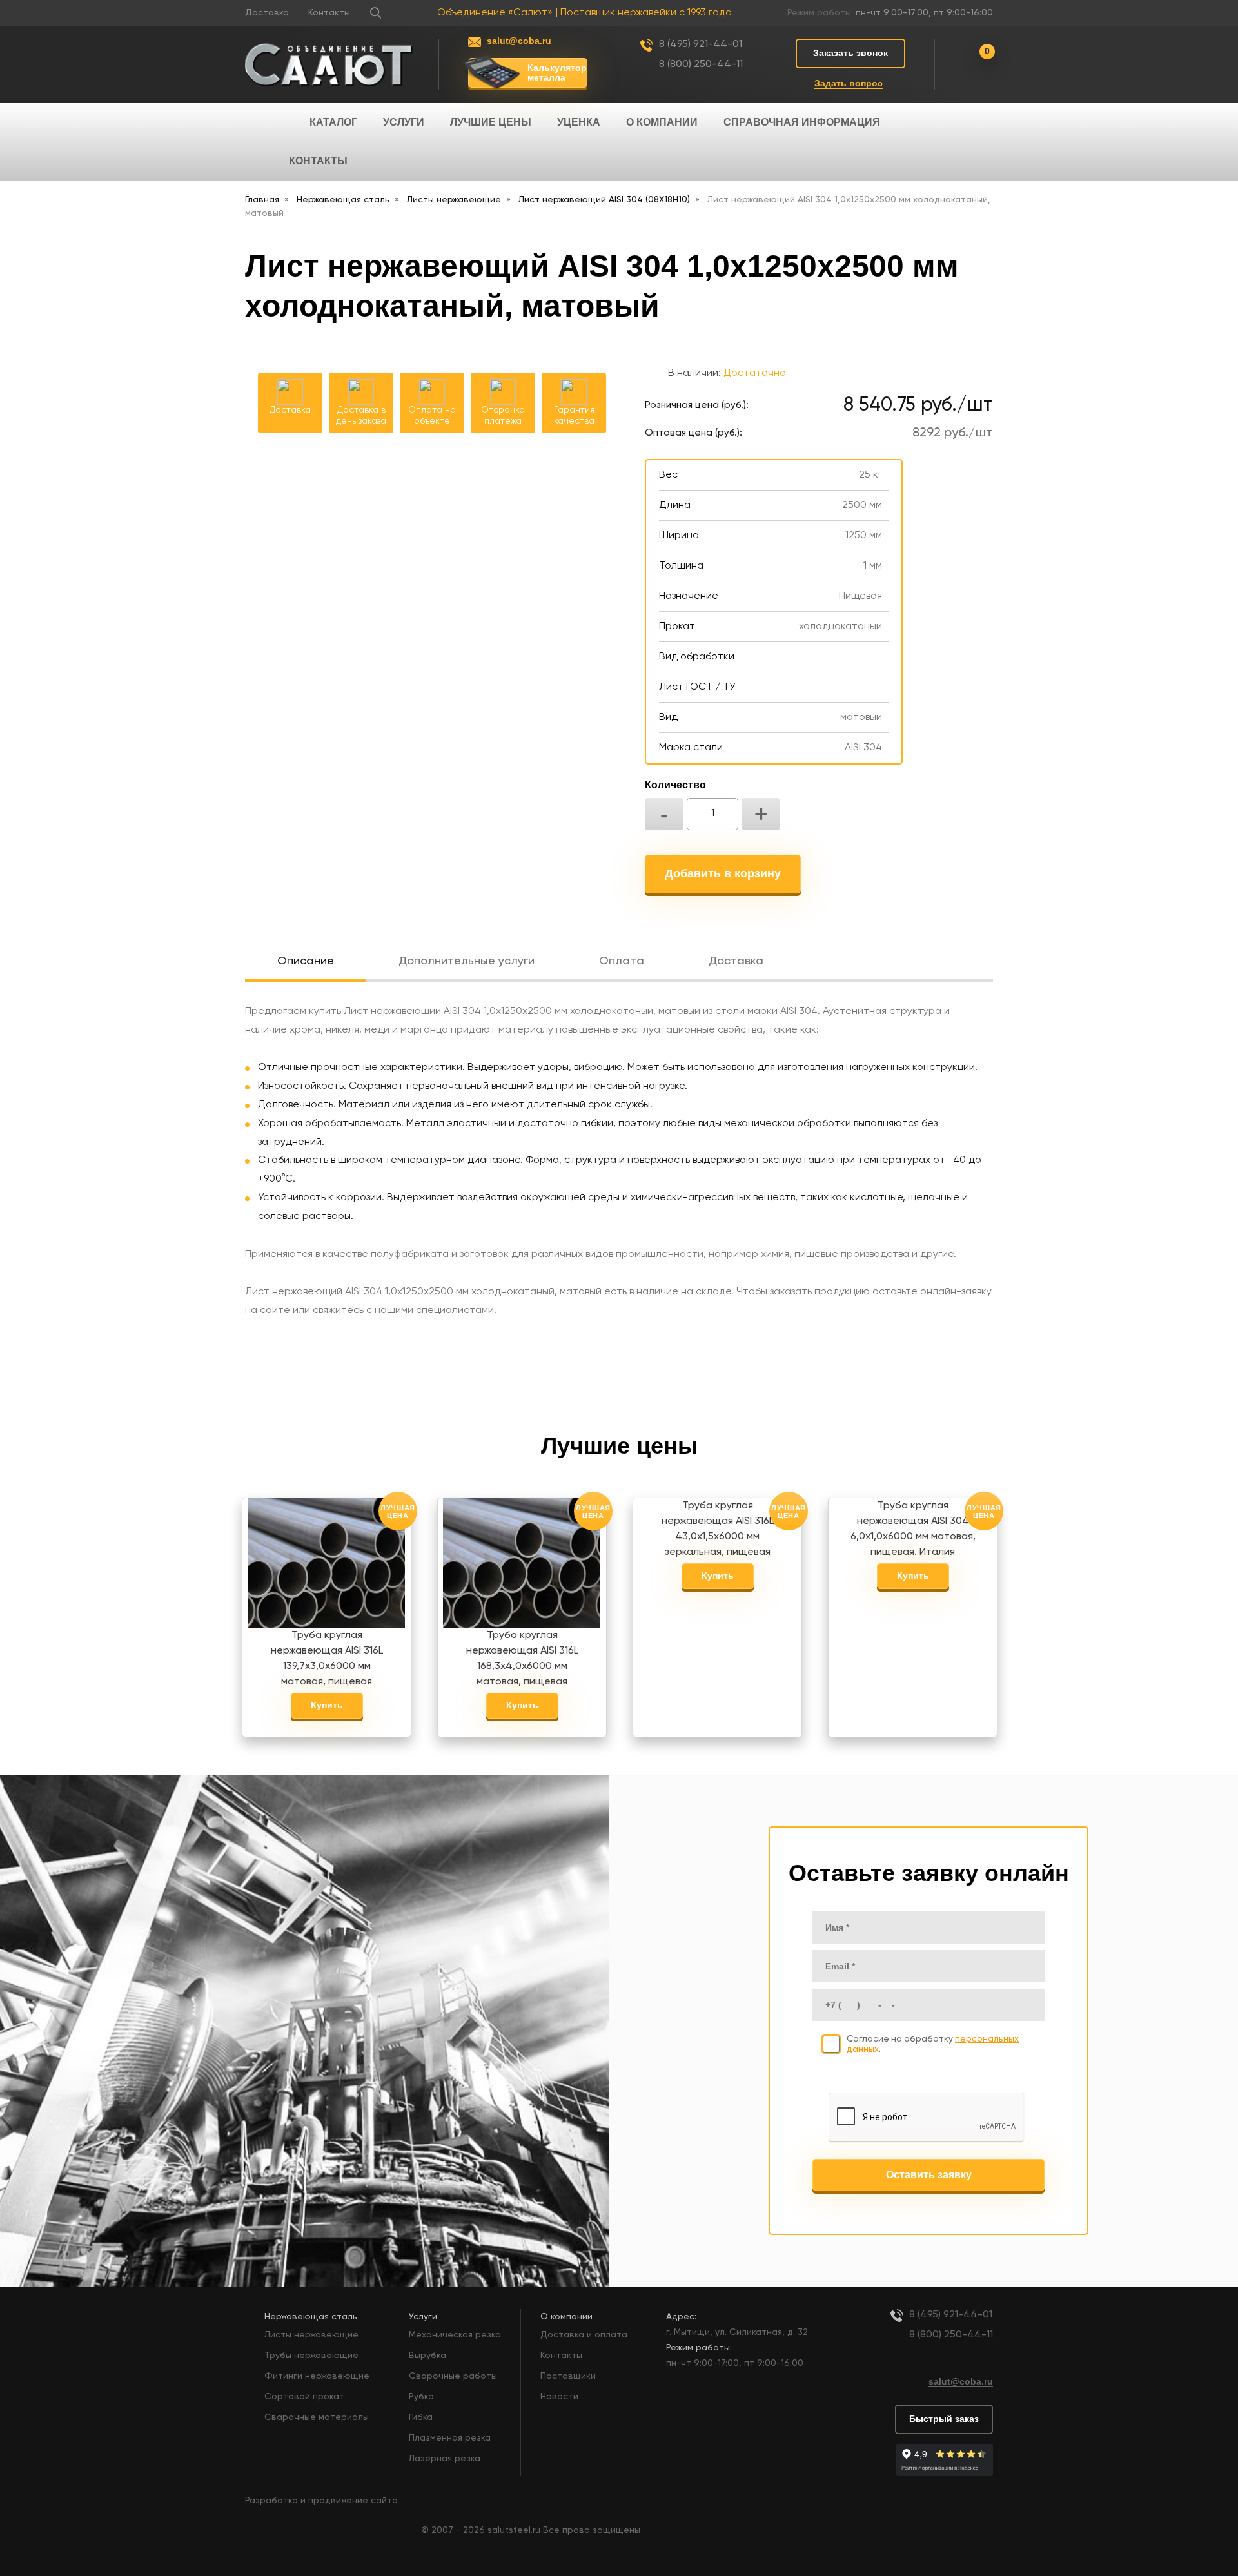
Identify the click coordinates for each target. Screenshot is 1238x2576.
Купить (327, 1705)
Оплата (622, 961)
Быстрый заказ (944, 2419)
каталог (333, 122)
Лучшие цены (491, 122)
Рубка (421, 2397)
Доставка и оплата (584, 2335)
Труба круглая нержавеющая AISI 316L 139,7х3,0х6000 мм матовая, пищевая (327, 1654)
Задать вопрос (849, 83)
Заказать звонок (850, 53)
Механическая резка (455, 2335)
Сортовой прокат (304, 2397)
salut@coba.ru (519, 41)
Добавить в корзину (723, 873)
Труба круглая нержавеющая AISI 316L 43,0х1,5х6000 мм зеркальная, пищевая (718, 1525)
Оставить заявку (929, 2175)
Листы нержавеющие (311, 2335)
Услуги (404, 122)
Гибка (421, 2417)
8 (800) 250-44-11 (701, 64)
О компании (662, 122)
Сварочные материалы (317, 2417)
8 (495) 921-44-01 (701, 44)
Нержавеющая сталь (311, 2317)
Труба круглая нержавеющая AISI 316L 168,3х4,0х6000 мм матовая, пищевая (522, 1654)
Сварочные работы (453, 2376)
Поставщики (568, 2376)
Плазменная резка (450, 2438)
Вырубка (427, 2356)
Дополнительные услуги (467, 961)
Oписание (306, 961)
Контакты (329, 13)
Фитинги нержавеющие (317, 2376)
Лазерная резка (445, 2459)
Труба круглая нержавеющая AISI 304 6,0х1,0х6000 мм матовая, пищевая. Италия (913, 1525)
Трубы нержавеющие (311, 2356)
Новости (559, 2397)
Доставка (267, 13)
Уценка (579, 122)
